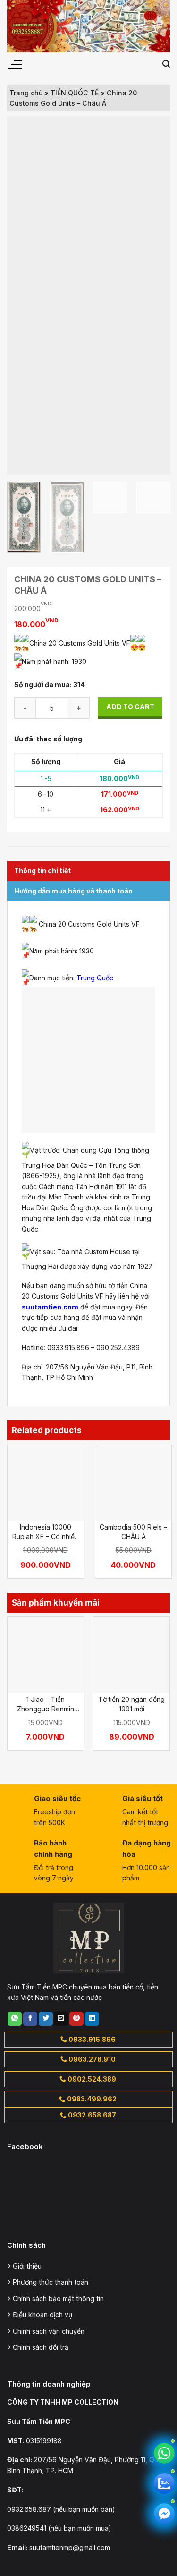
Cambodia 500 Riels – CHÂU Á (133, 1532)
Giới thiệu (27, 2266)
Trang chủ (26, 93)
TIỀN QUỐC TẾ (75, 93)
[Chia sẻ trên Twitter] (46, 2019)
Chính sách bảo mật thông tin (58, 2299)
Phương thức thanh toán (51, 2282)
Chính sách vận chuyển (49, 2331)
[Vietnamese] (150, 64)
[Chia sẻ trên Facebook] (30, 2019)
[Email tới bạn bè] (61, 2019)
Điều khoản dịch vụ (42, 2315)
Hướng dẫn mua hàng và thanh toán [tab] (73, 891)
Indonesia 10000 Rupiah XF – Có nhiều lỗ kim (45, 1532)
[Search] (166, 64)
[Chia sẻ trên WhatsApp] (15, 2019)
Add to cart (130, 707)
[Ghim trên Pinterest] (76, 2019)
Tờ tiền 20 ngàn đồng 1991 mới (131, 1704)
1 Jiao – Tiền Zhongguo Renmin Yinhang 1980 (46, 1704)
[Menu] (15, 65)
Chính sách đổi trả (41, 2347)
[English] (137, 64)
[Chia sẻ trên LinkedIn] (92, 2019)
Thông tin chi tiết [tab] (42, 871)
